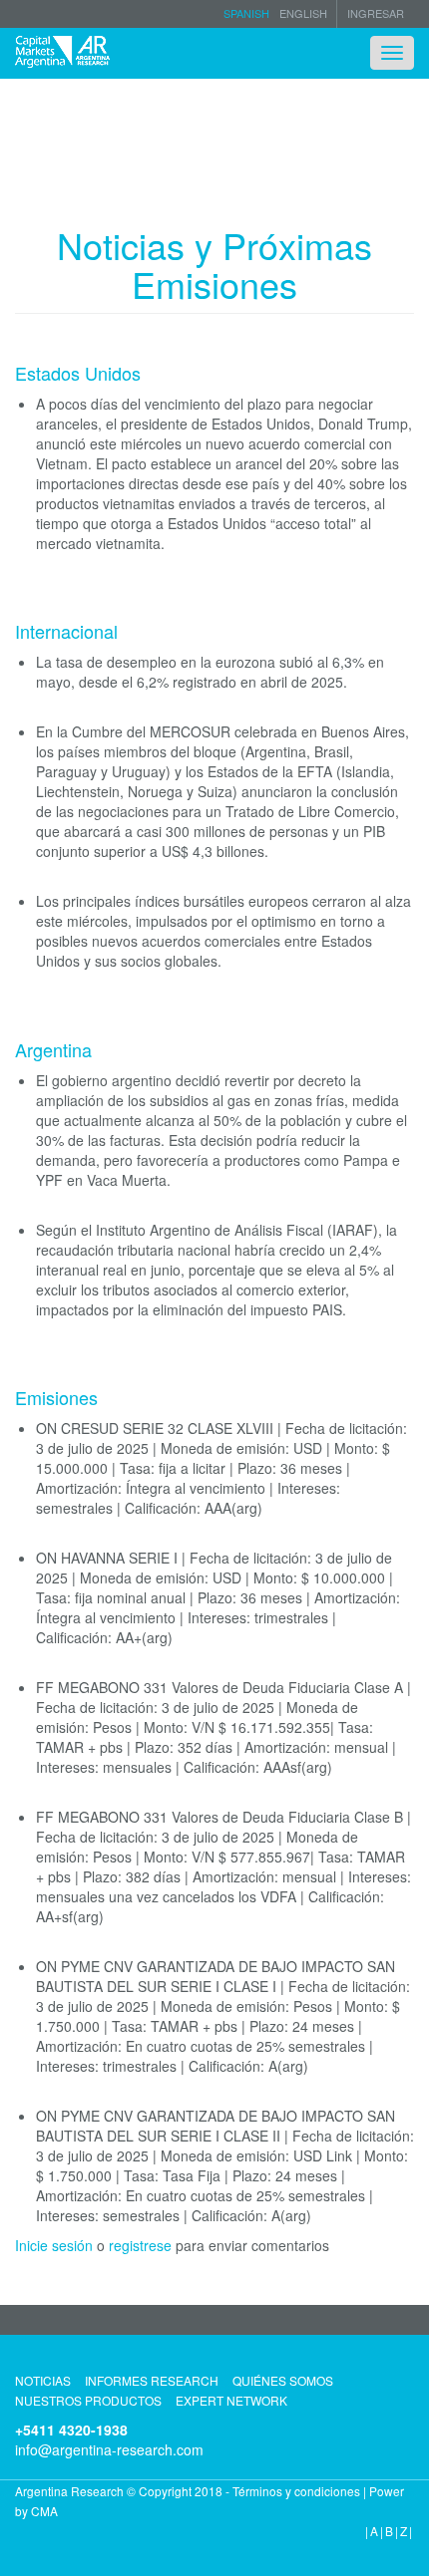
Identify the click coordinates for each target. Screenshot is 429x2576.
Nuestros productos (88, 2400)
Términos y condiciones (296, 2491)
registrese (140, 2245)
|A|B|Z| (390, 2531)
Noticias (43, 2380)
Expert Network (231, 2400)
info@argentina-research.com (109, 2449)
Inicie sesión (54, 2245)
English (303, 13)
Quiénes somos (283, 2380)
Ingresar (376, 13)
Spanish (246, 13)
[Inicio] (62, 52)
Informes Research (152, 2380)
